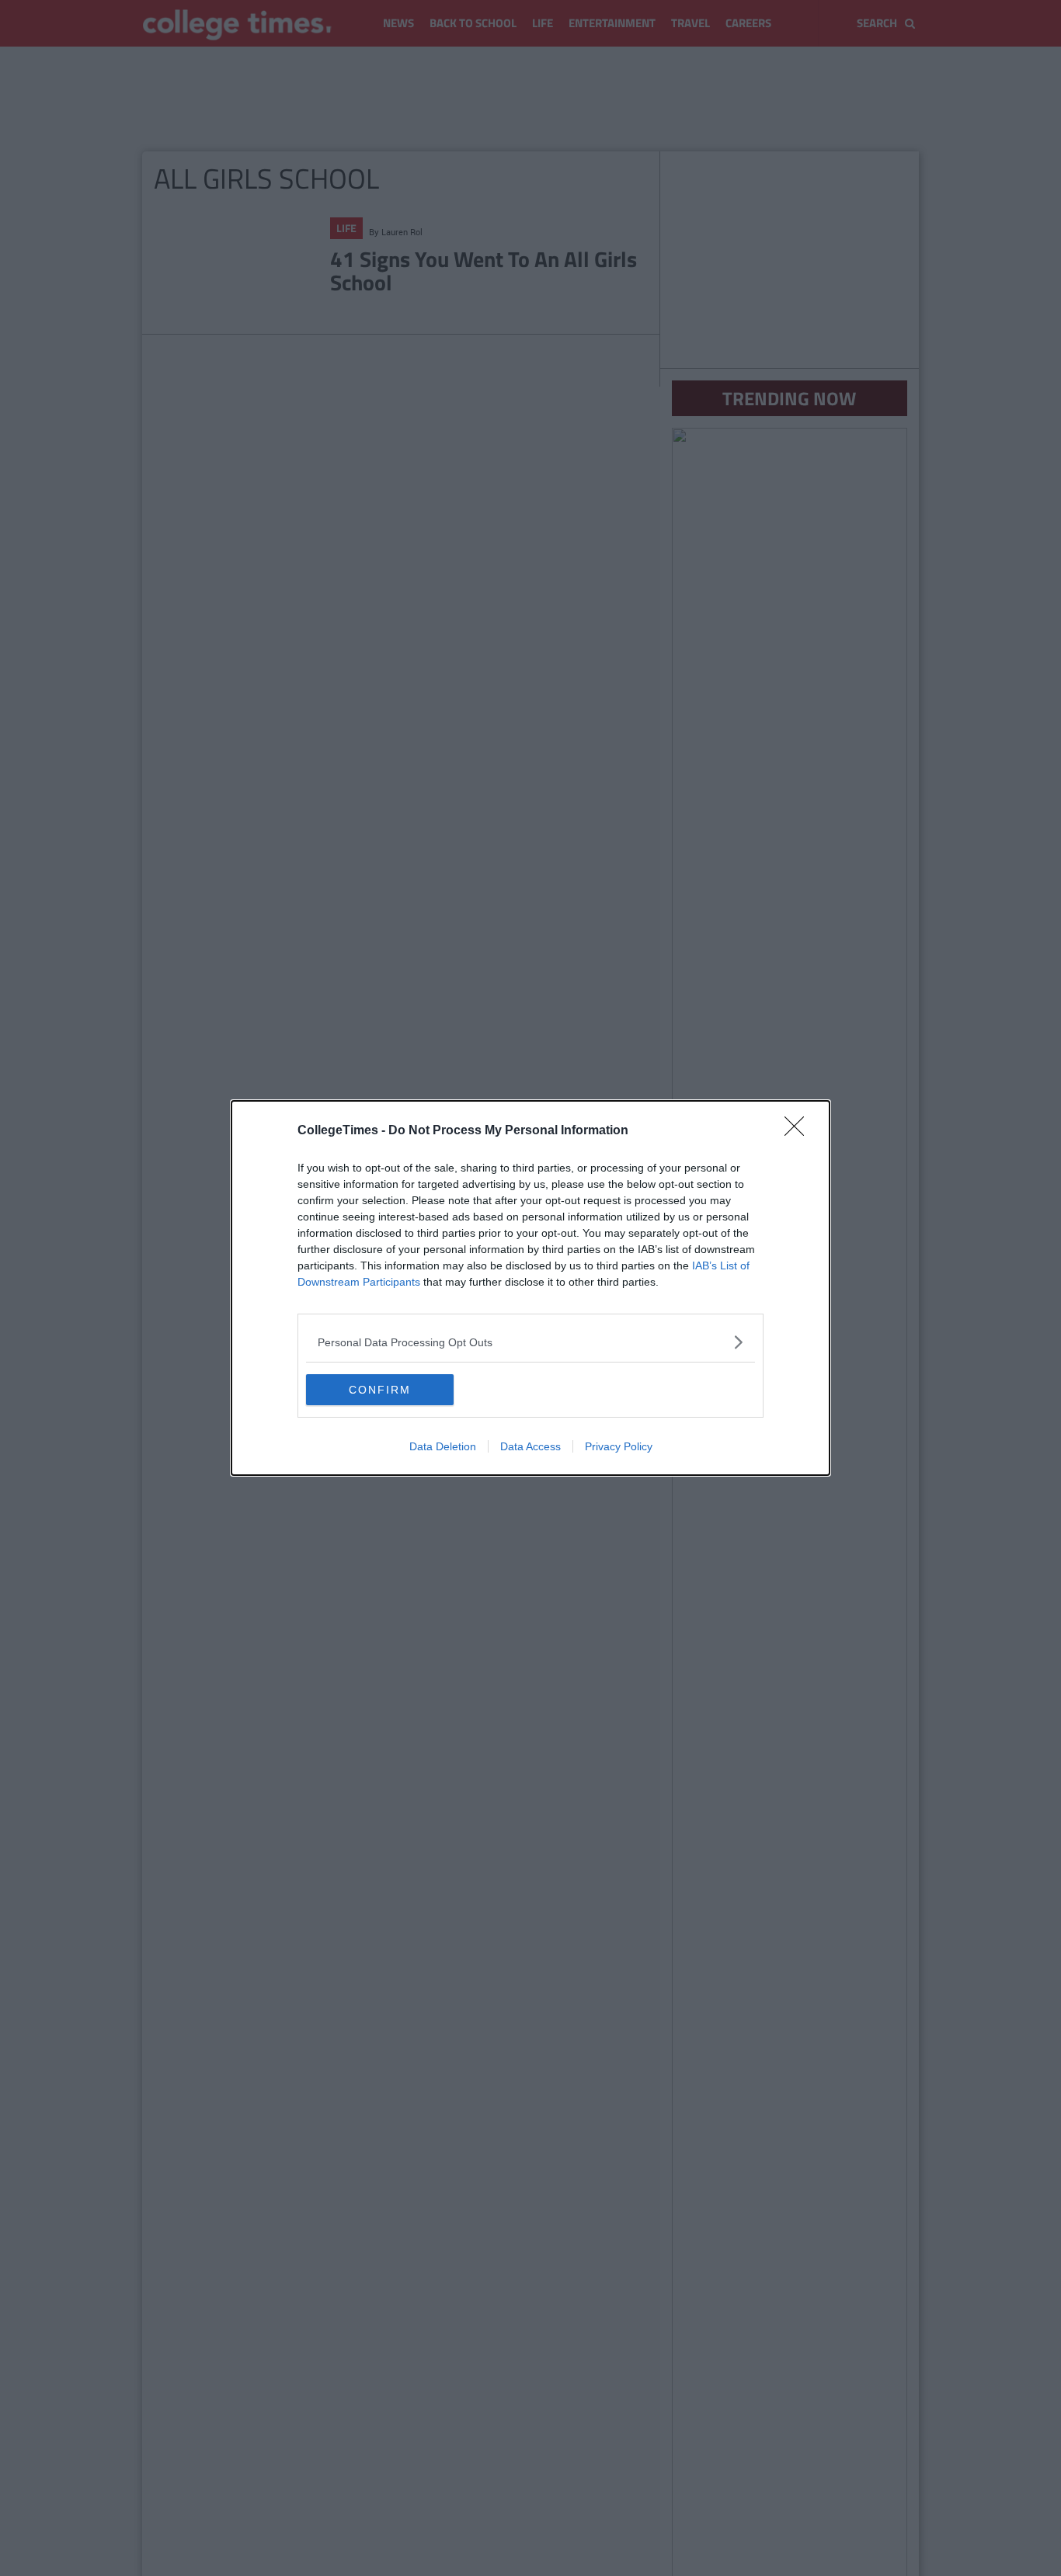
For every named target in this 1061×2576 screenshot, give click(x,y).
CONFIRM (380, 1390)
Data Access (530, 1446)
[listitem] (530, 1342)
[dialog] (530, 1288)
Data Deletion (443, 1446)
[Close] (799, 1131)
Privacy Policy (619, 1446)
